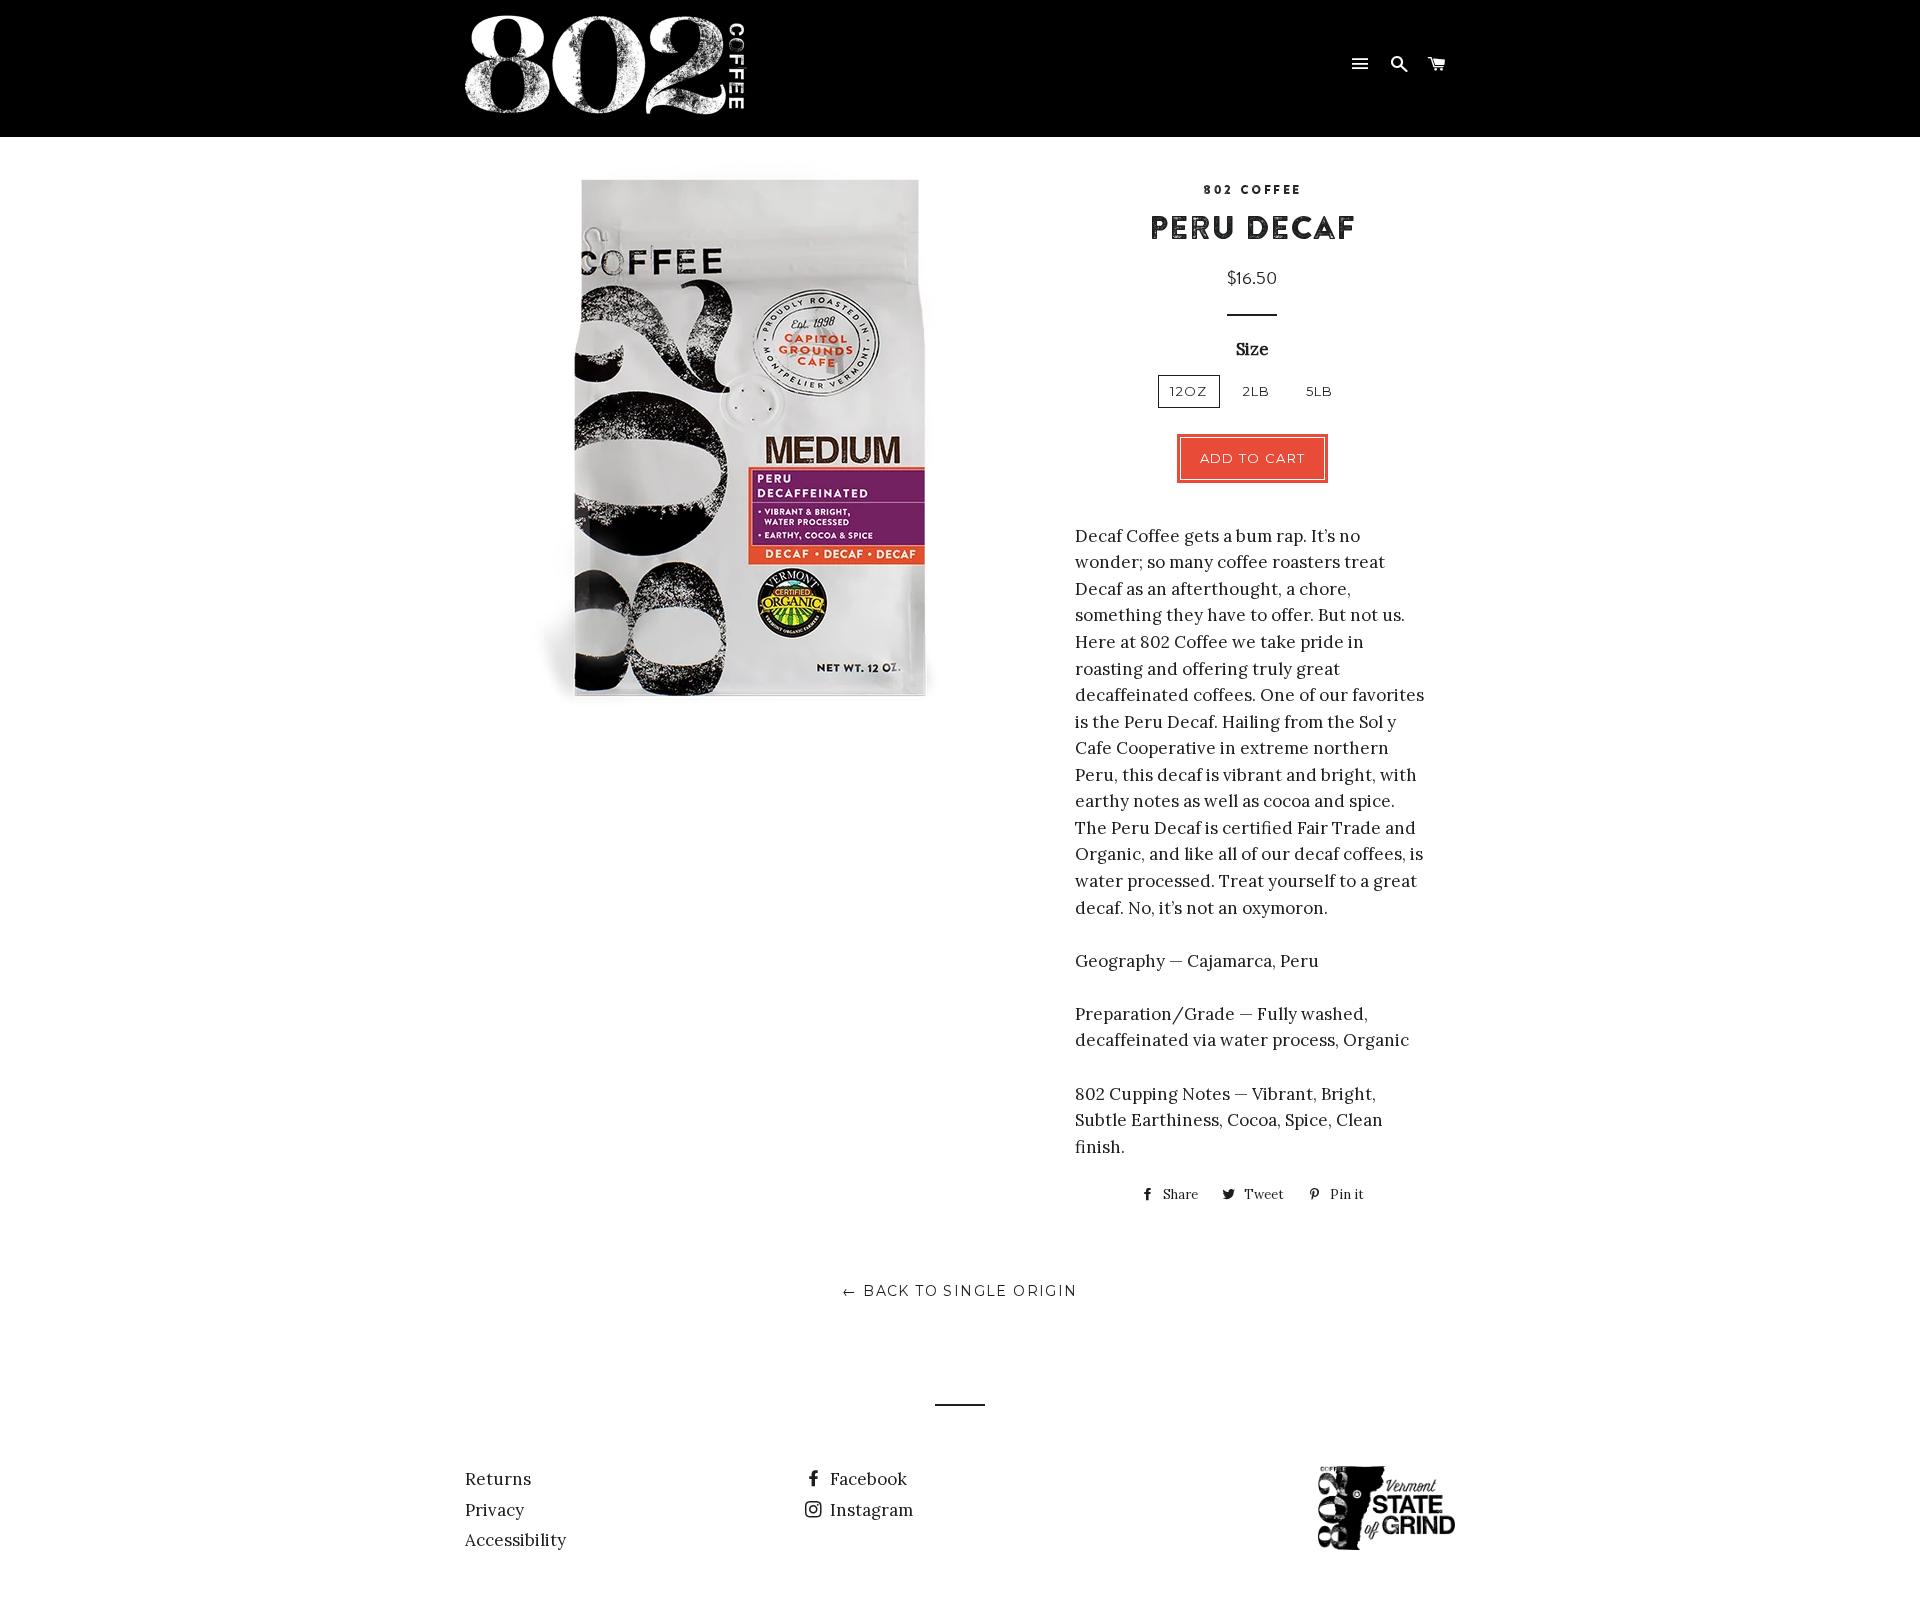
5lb (1320, 391)
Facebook (866, 1479)
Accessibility (515, 1540)
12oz (1188, 391)
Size (1252, 349)
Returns (498, 1479)
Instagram (869, 1510)
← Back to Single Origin (959, 1291)
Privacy (494, 1510)
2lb (1257, 391)
